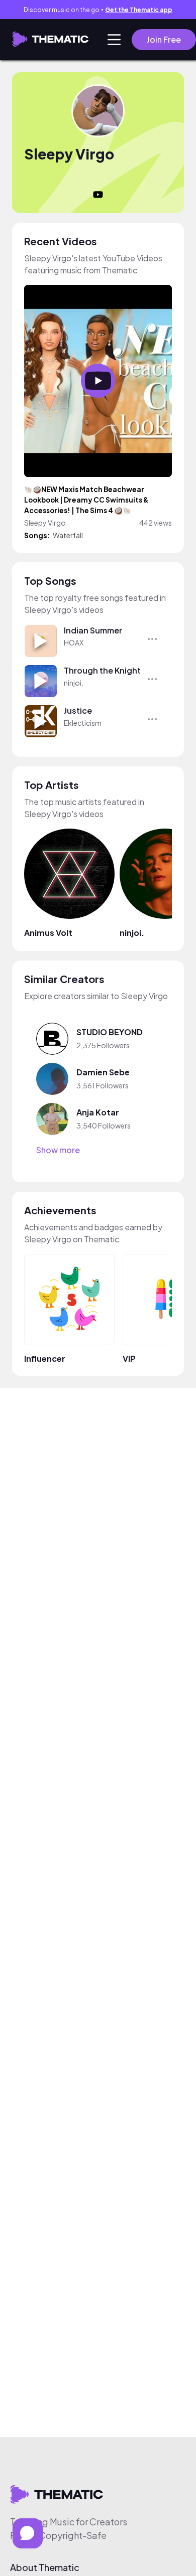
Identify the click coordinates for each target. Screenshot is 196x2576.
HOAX (74, 642)
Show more (58, 1150)
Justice (78, 710)
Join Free (164, 39)
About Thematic (45, 2567)
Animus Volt (48, 933)
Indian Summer (93, 630)
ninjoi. (74, 683)
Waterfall (68, 535)
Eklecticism (83, 723)
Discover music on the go (98, 10)
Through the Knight (102, 670)
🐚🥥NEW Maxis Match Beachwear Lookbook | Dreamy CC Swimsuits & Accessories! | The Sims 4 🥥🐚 (86, 500)
